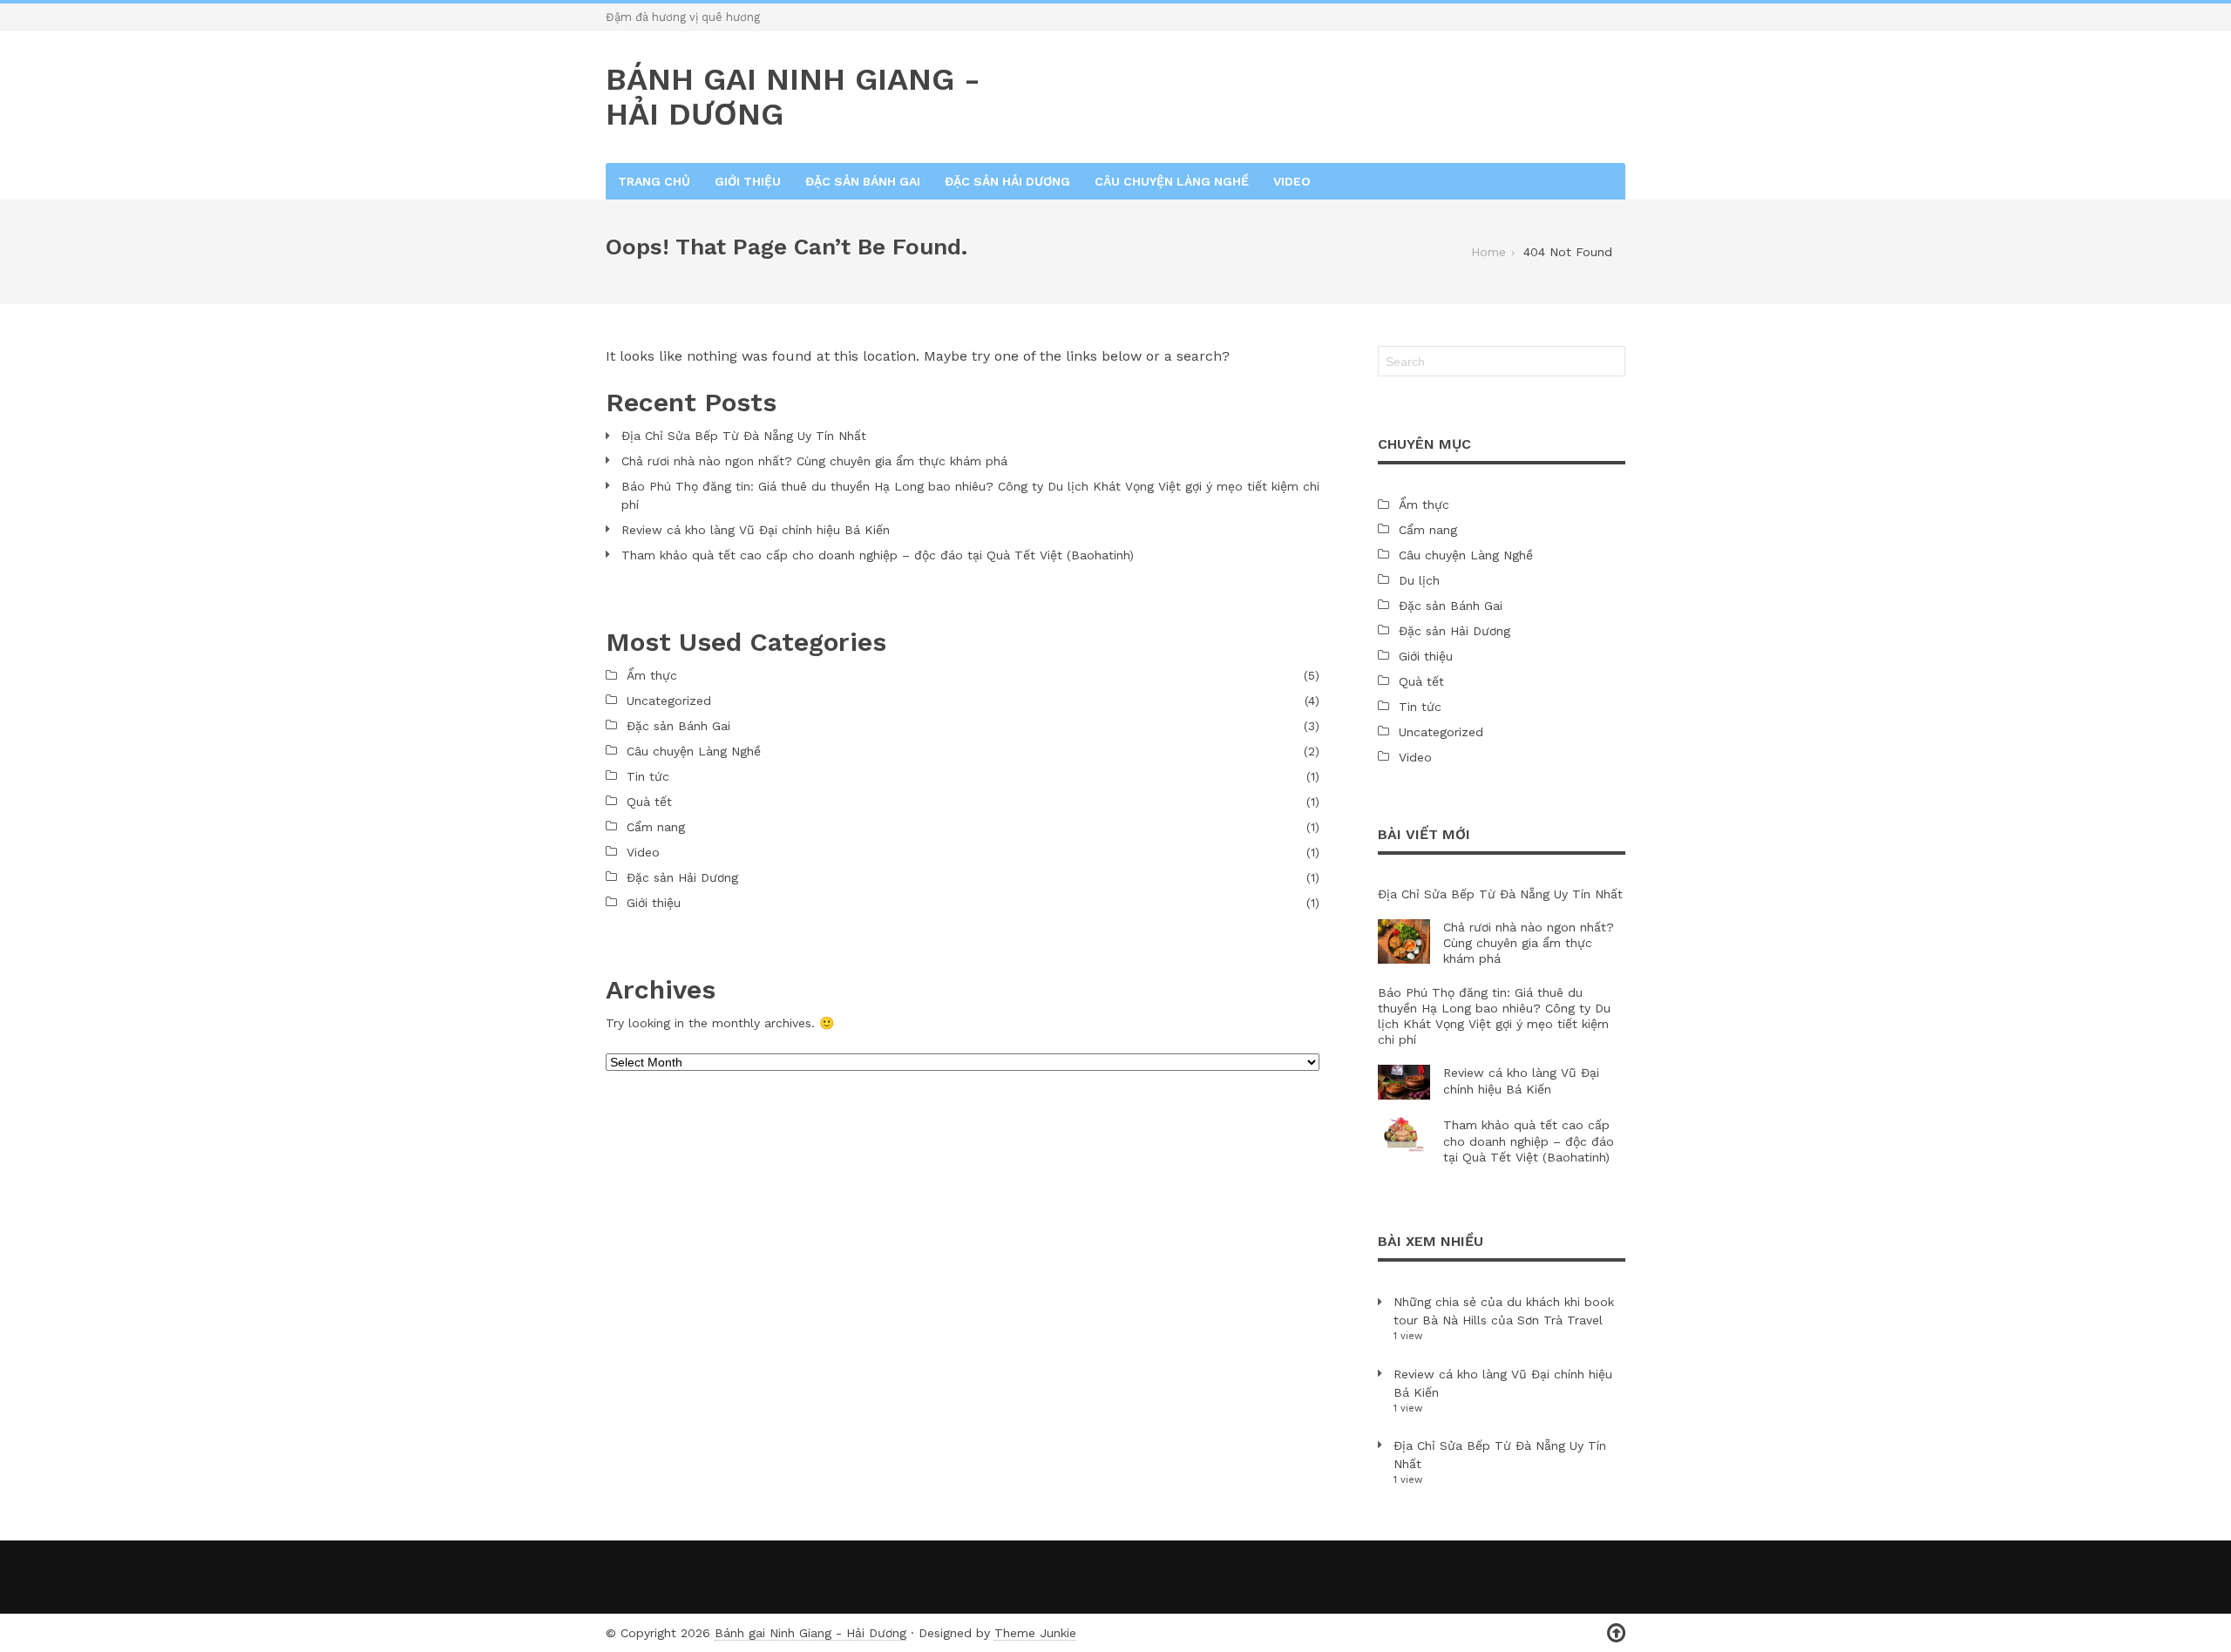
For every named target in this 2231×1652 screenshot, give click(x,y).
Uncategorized (669, 701)
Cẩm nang (656, 827)
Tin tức (648, 776)
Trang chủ (654, 181)
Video (1292, 181)
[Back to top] (1616, 1633)
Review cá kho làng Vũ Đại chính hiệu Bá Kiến (756, 530)
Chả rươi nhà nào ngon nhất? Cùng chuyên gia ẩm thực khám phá (814, 461)
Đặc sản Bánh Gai (863, 181)
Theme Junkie (1035, 1633)
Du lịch (1419, 580)
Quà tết (649, 802)
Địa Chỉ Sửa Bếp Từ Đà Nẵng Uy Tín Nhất (744, 436)
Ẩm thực (652, 675)
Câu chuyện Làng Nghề (1172, 181)
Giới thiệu (748, 181)
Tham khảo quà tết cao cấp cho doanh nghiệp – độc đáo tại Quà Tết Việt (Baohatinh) (878, 555)
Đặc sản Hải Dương (1007, 181)
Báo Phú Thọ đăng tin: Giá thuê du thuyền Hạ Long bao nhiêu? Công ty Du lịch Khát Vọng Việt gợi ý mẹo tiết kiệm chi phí (970, 495)
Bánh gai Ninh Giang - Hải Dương (810, 1633)
